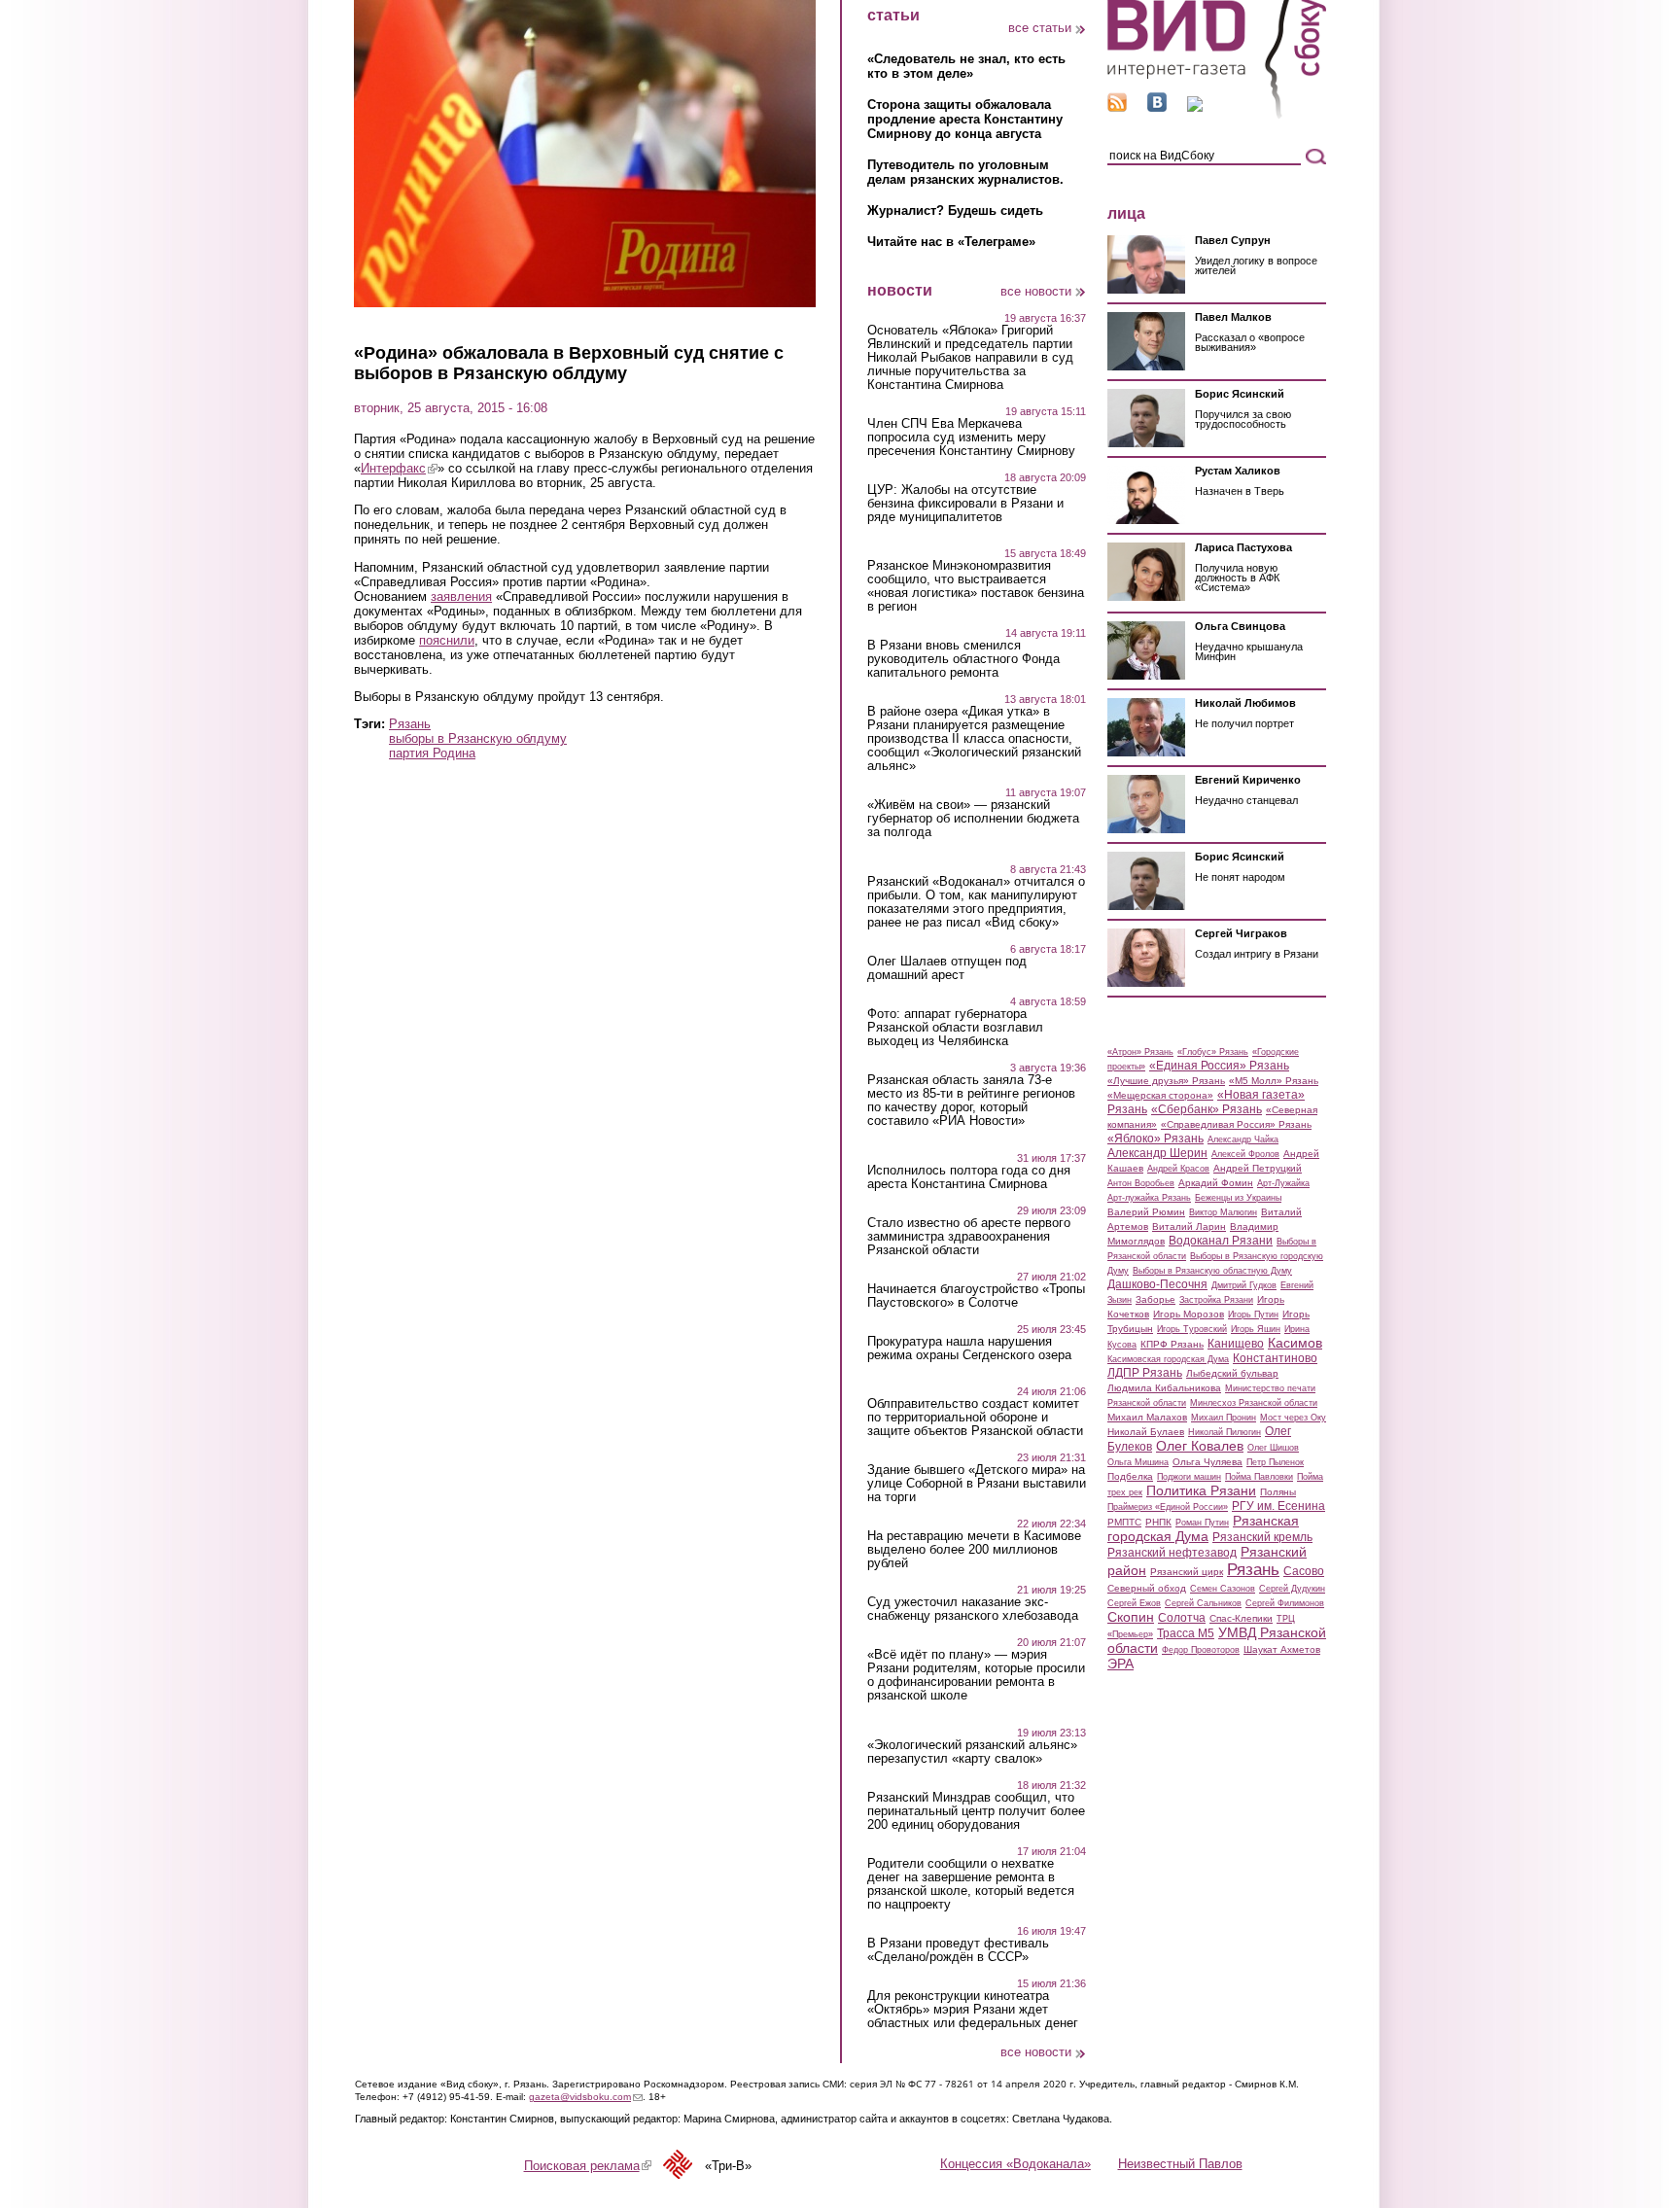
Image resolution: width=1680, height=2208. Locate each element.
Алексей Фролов (1245, 1154)
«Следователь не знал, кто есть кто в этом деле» (966, 66)
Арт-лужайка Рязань (1149, 1198)
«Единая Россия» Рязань (1219, 1066)
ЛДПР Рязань (1145, 1373)
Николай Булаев (1146, 1432)
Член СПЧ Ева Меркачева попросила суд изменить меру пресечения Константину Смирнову (971, 438)
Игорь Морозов (1189, 1314)
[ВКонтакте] (1157, 107)
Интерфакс (399, 468)
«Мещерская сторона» (1160, 1095)
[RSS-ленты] (1117, 107)
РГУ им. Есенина (1278, 1506)
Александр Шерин (1157, 1153)
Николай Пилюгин (1225, 1432)
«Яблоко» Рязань (1155, 1139)
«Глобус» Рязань (1213, 1052)
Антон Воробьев (1141, 1183)
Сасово (1304, 1571)
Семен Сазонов (1223, 1589)
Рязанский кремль (1262, 1537)
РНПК (1158, 1522)
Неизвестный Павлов (1180, 2164)
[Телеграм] (1195, 107)
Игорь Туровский (1192, 1329)
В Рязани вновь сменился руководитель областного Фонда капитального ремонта (963, 659)
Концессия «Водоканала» (1015, 2164)
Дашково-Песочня (1157, 1284)
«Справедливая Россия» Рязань (1236, 1124)
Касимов (1295, 1343)
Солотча (1182, 1618)
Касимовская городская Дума (1168, 1359)
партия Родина (432, 753)
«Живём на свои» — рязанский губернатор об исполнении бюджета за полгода (973, 819)
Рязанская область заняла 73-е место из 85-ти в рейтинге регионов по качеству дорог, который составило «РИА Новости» (971, 1101)
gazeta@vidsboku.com (586, 2097)
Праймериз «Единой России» (1168, 1507)
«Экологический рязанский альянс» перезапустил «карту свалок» (972, 1752)
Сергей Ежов (1134, 1603)
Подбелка (1130, 1476)
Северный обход (1147, 1588)
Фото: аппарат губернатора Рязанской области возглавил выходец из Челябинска (955, 1028)
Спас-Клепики (1241, 1618)
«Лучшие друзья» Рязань (1166, 1081)
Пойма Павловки (1259, 1477)
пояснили (447, 640)
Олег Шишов (1273, 1448)
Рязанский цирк (1187, 1572)
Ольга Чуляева (1207, 1462)
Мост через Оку (1293, 1418)
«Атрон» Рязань (1140, 1052)
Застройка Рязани (1216, 1300)
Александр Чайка (1243, 1139)
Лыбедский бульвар (1232, 1373)
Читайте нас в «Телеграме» (951, 242)
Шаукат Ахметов (1282, 1649)
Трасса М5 (1186, 1633)
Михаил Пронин (1224, 1418)
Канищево (1236, 1344)
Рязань (410, 724)
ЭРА (1120, 1664)
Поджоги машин (1189, 1477)
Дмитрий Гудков (1244, 1285)
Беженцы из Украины (1238, 1198)
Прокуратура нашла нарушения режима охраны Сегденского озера (969, 1349)
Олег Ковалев (1200, 1446)
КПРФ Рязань (1172, 1344)
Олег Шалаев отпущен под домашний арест (947, 968)
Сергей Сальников (1203, 1603)
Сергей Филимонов (1285, 1603)
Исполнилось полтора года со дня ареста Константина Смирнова (969, 1177)
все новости (1036, 291)
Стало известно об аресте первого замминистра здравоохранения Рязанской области (969, 1237)
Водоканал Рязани (1221, 1241)
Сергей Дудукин (1292, 1589)
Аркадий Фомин (1216, 1183)
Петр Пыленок (1275, 1462)
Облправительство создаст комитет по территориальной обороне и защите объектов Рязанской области (975, 1418)
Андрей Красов (1178, 1169)
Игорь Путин (1253, 1314)
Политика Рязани (1201, 1490)
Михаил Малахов (1147, 1417)
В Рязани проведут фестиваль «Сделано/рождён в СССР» (958, 1950)
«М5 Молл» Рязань (1274, 1081)
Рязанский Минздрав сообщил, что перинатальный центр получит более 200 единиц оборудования (976, 1811)
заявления (461, 596)
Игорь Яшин (1256, 1329)
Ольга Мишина (1138, 1462)
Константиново (1275, 1358)
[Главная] (1217, 115)
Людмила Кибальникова (1164, 1388)
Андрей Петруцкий (1258, 1168)
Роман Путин (1202, 1523)
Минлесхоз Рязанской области (1254, 1403)
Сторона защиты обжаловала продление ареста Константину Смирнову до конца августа (965, 119)
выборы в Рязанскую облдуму (478, 738)
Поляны (1278, 1492)
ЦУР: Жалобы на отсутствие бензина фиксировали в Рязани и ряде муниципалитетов (965, 504)
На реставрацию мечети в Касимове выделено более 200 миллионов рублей (974, 1550)
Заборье (1155, 1299)
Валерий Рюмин (1146, 1212)
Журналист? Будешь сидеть (955, 210)
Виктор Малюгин (1223, 1212)
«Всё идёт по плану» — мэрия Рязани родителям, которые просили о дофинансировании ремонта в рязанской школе (976, 1675)
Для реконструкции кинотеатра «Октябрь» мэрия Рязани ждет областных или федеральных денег (973, 2010)
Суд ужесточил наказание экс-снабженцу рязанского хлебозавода (973, 1609)
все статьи (1040, 28)
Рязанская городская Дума (1203, 1528)
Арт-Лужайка (1283, 1183)
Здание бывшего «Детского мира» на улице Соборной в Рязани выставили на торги (977, 1484)
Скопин (1131, 1617)
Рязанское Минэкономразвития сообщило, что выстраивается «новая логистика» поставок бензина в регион (976, 586)
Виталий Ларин (1189, 1227)
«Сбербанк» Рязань (1207, 1109)
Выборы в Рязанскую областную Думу (1212, 1271)
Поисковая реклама (588, 2166)
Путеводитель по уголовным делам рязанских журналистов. (965, 172)
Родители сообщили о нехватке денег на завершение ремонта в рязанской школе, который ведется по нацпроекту (971, 1884)
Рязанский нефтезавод (1172, 1553)
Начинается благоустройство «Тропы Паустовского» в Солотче (976, 1296)
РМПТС (1124, 1522)
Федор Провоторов (1201, 1650)
